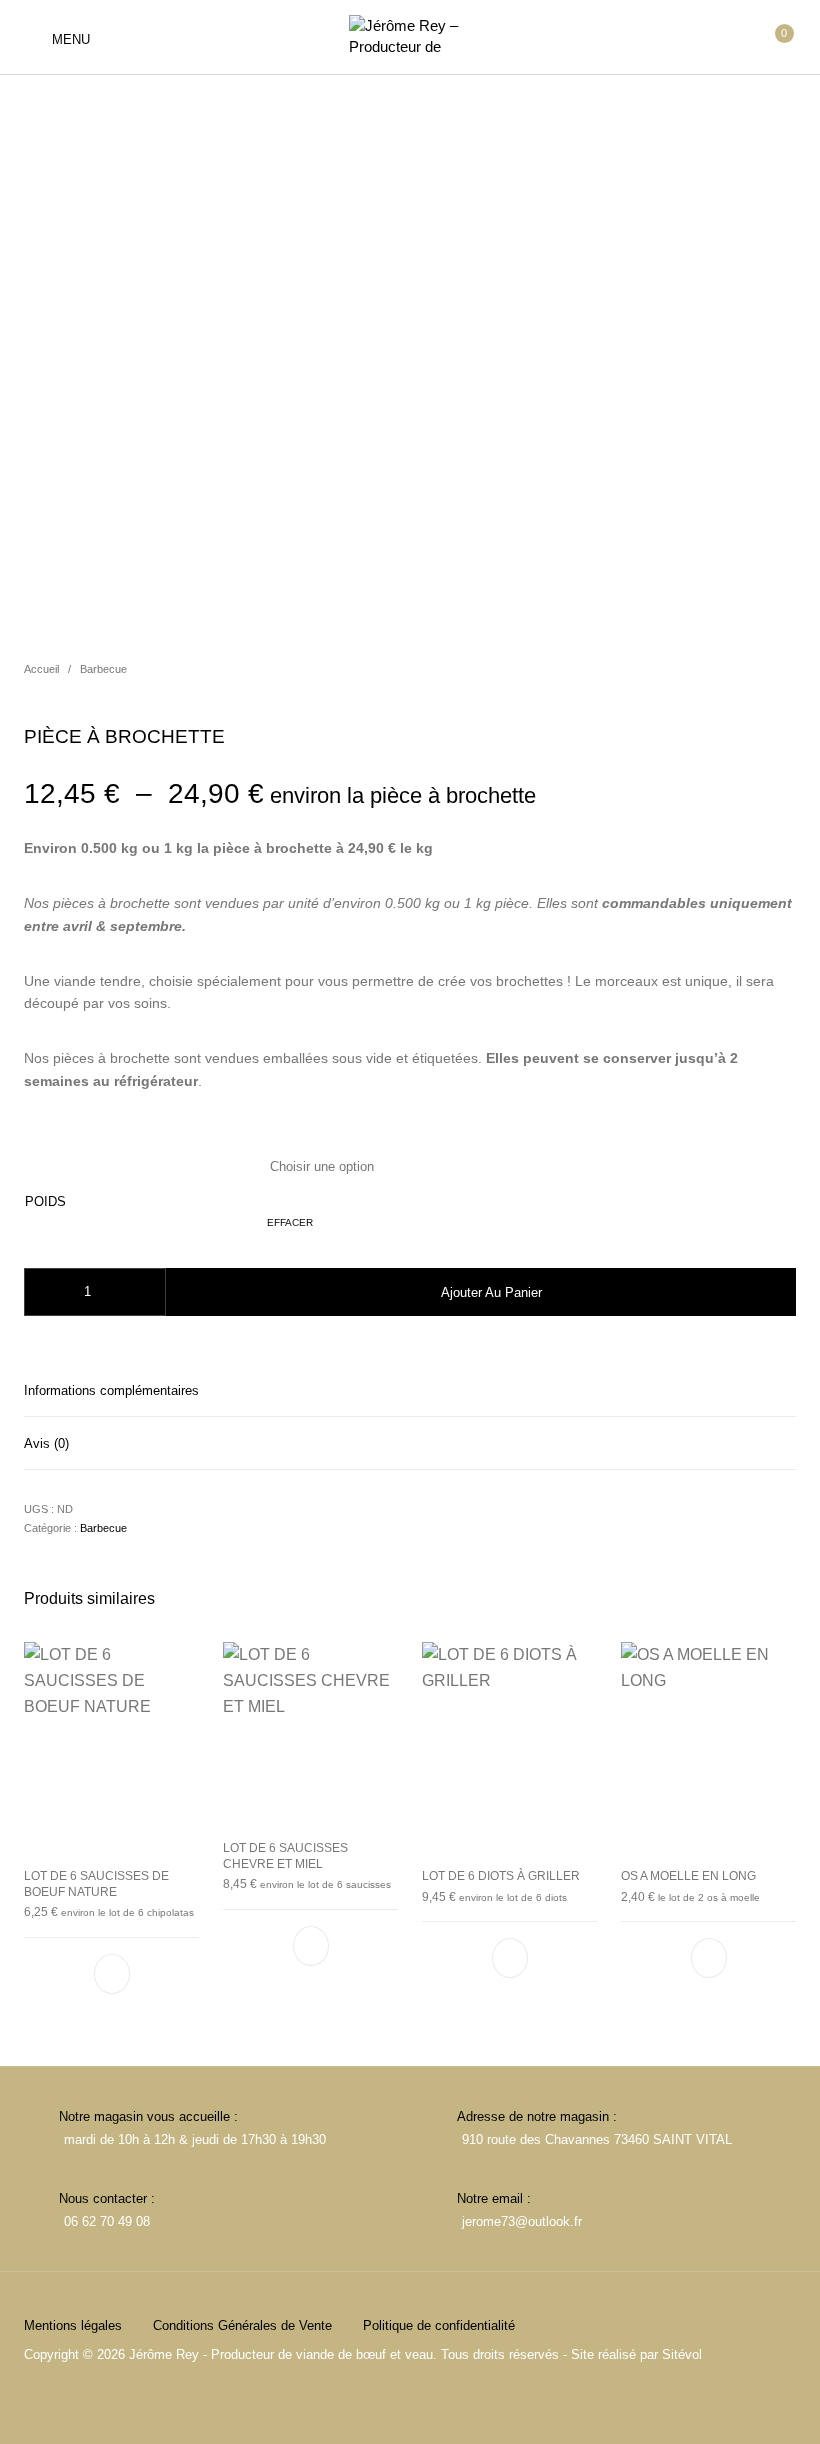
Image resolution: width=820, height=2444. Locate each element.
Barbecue (103, 669)
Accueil (41, 669)
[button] (112, 1974)
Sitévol (682, 2354)
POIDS (45, 1201)
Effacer (290, 1222)
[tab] (410, 1390)
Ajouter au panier (491, 1292)
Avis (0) (46, 1443)
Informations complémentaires (111, 1390)
